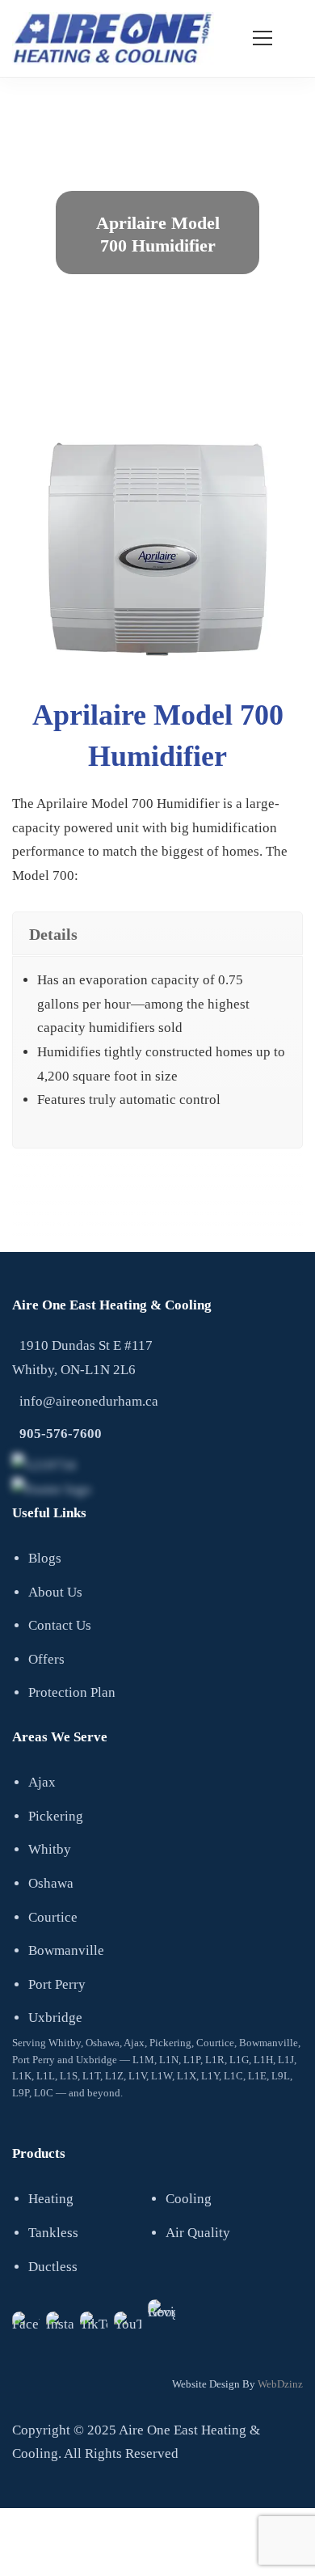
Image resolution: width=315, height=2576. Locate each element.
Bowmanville (66, 1950)
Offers (46, 1659)
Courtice (53, 1917)
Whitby (50, 1849)
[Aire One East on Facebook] (26, 2325)
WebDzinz (280, 2384)
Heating (51, 2199)
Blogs (45, 1558)
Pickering (56, 1816)
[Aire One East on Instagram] (60, 2325)
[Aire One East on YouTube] (128, 2325)
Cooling (189, 2199)
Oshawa (51, 1883)
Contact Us (60, 1625)
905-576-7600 (61, 1434)
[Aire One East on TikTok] (94, 2325)
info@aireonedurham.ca (89, 1401)
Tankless (53, 2233)
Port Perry (57, 1984)
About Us (55, 1592)
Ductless (53, 2267)
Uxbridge (55, 2018)
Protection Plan (72, 1692)
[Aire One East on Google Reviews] (162, 2313)
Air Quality (198, 2233)
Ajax (42, 1782)
